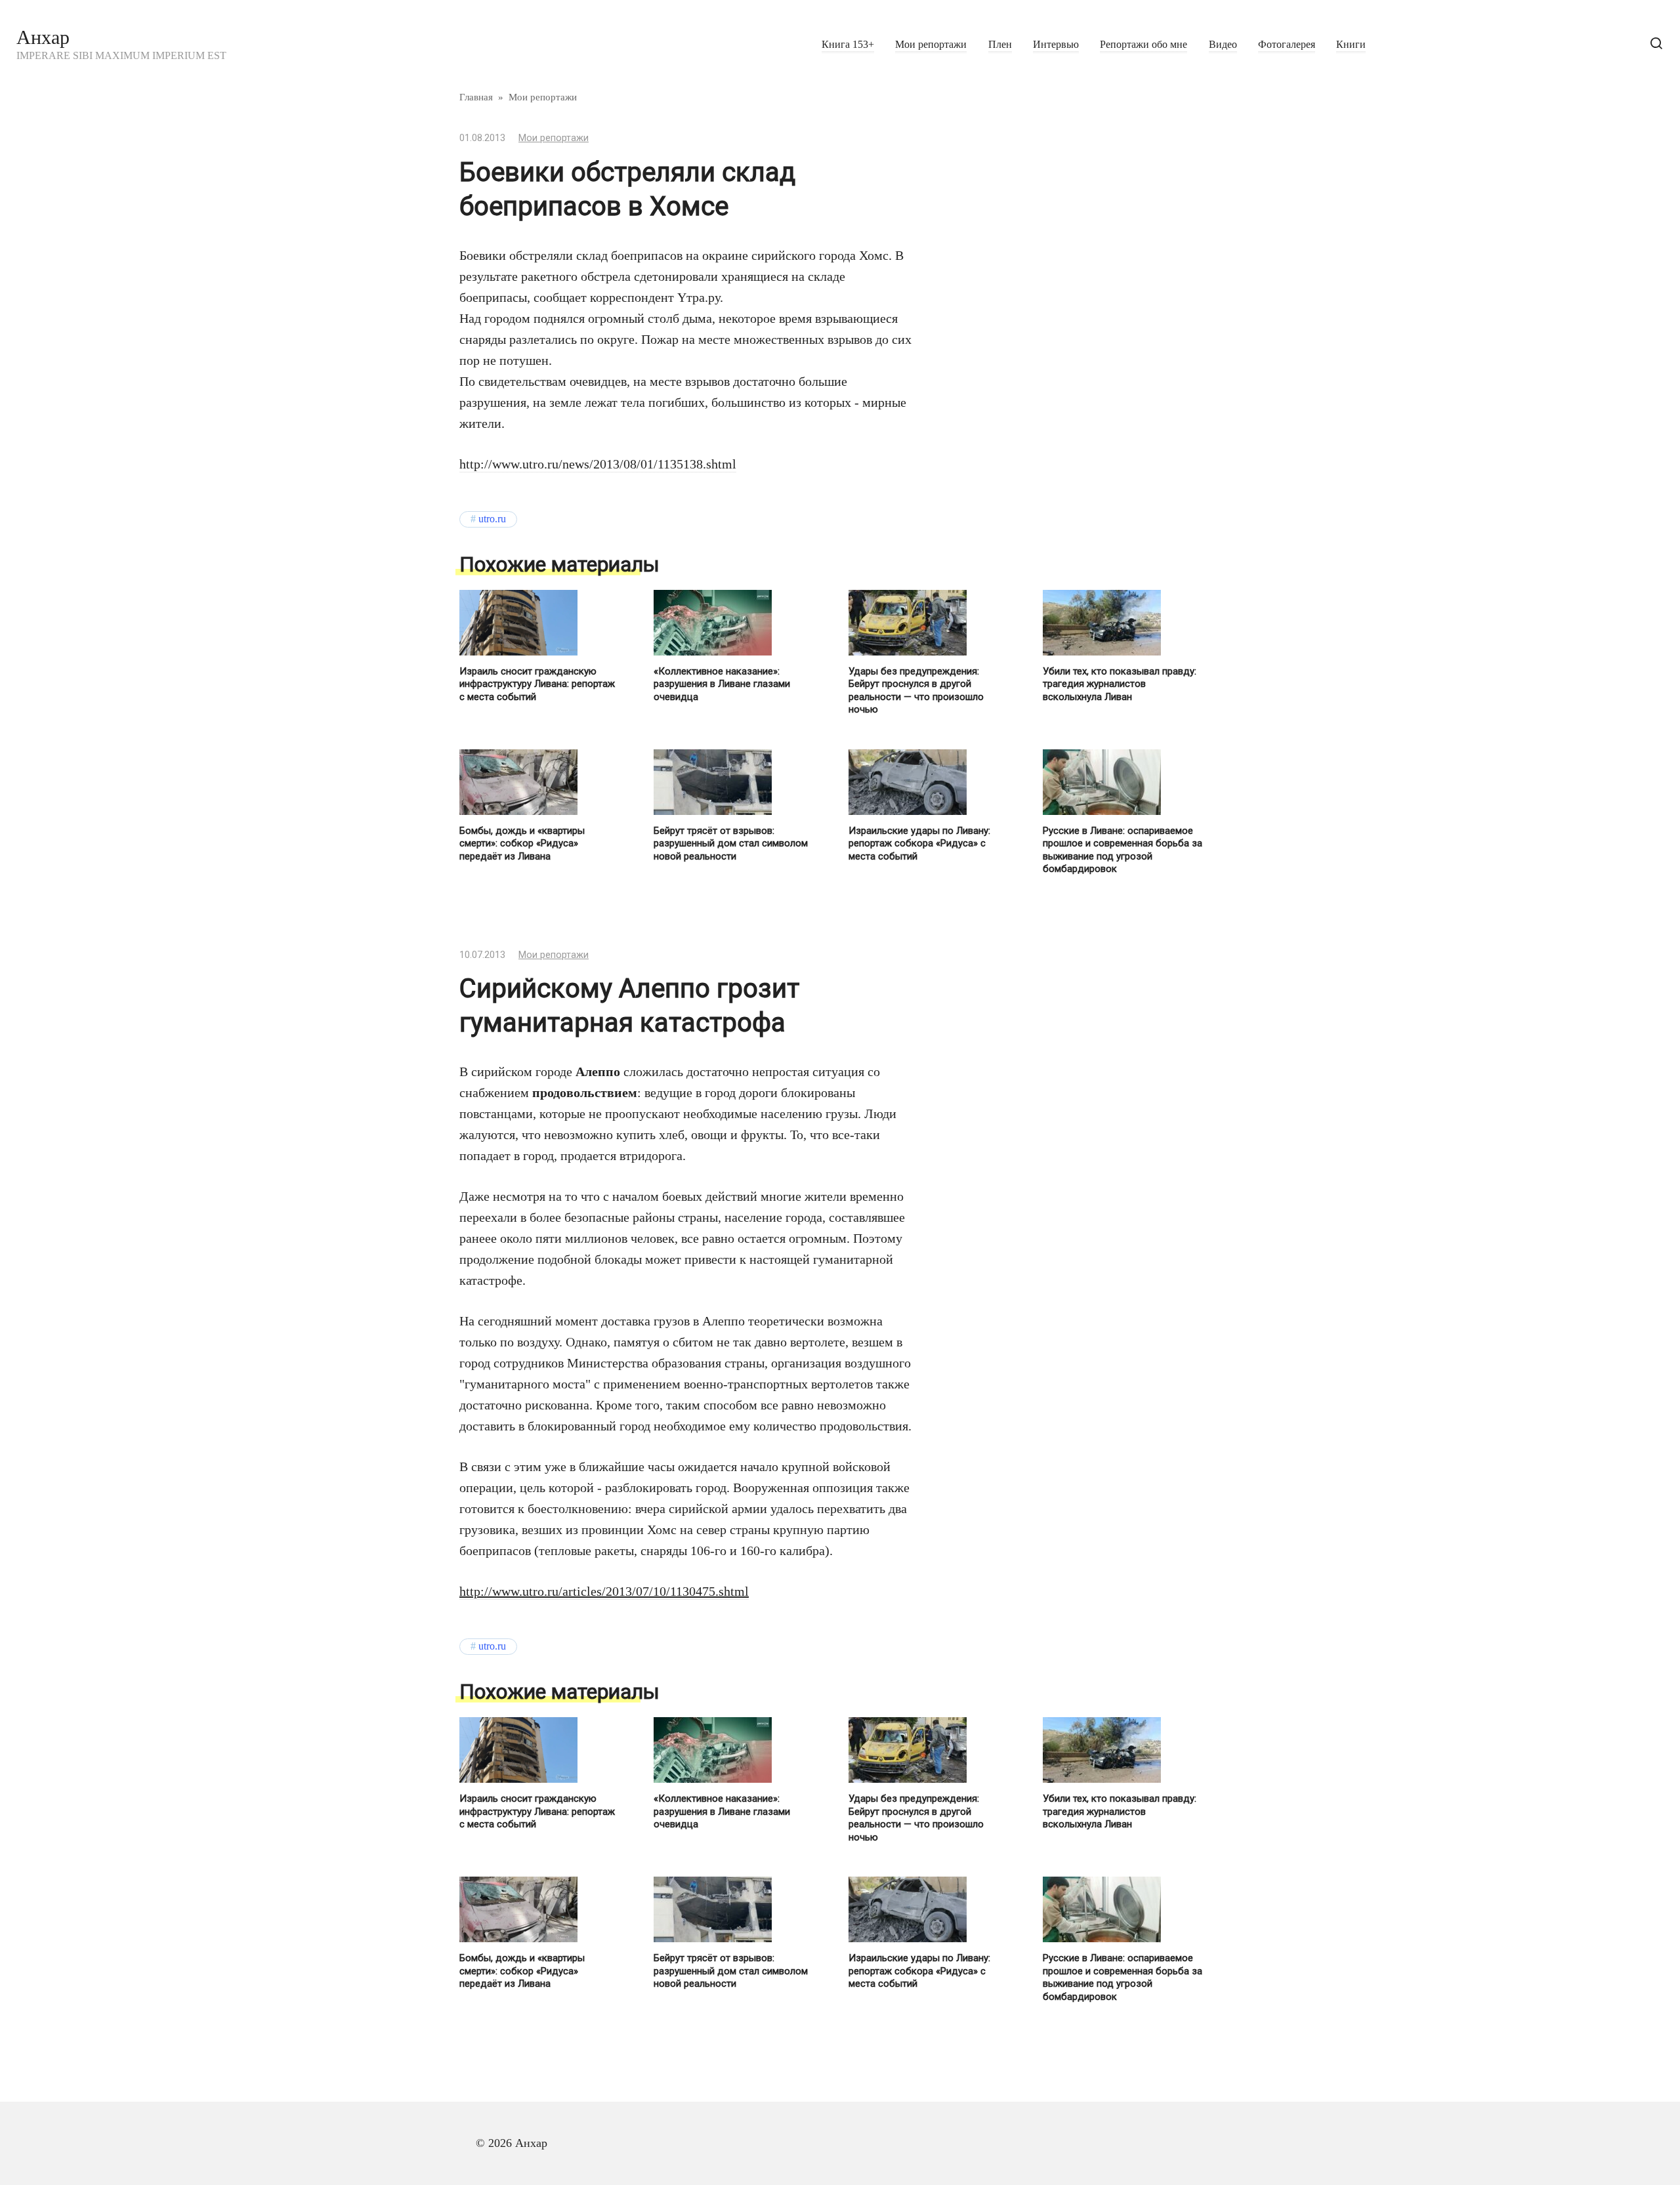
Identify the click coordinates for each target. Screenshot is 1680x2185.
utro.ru (492, 519)
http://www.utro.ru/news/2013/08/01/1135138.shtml (598, 464)
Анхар (43, 37)
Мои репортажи (931, 45)
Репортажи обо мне (1144, 45)
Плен (1000, 45)
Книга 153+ (848, 45)
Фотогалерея (1287, 45)
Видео (1223, 45)
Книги (1351, 45)
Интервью (1056, 45)
